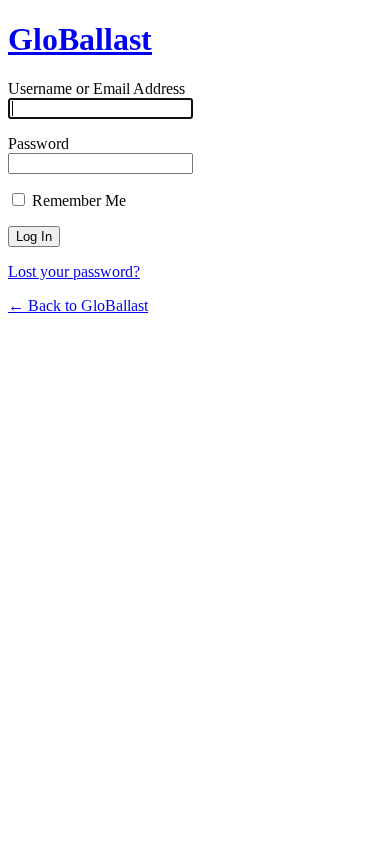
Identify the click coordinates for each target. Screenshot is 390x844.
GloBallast (80, 39)
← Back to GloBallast (78, 305)
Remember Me (77, 200)
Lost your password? (74, 271)
